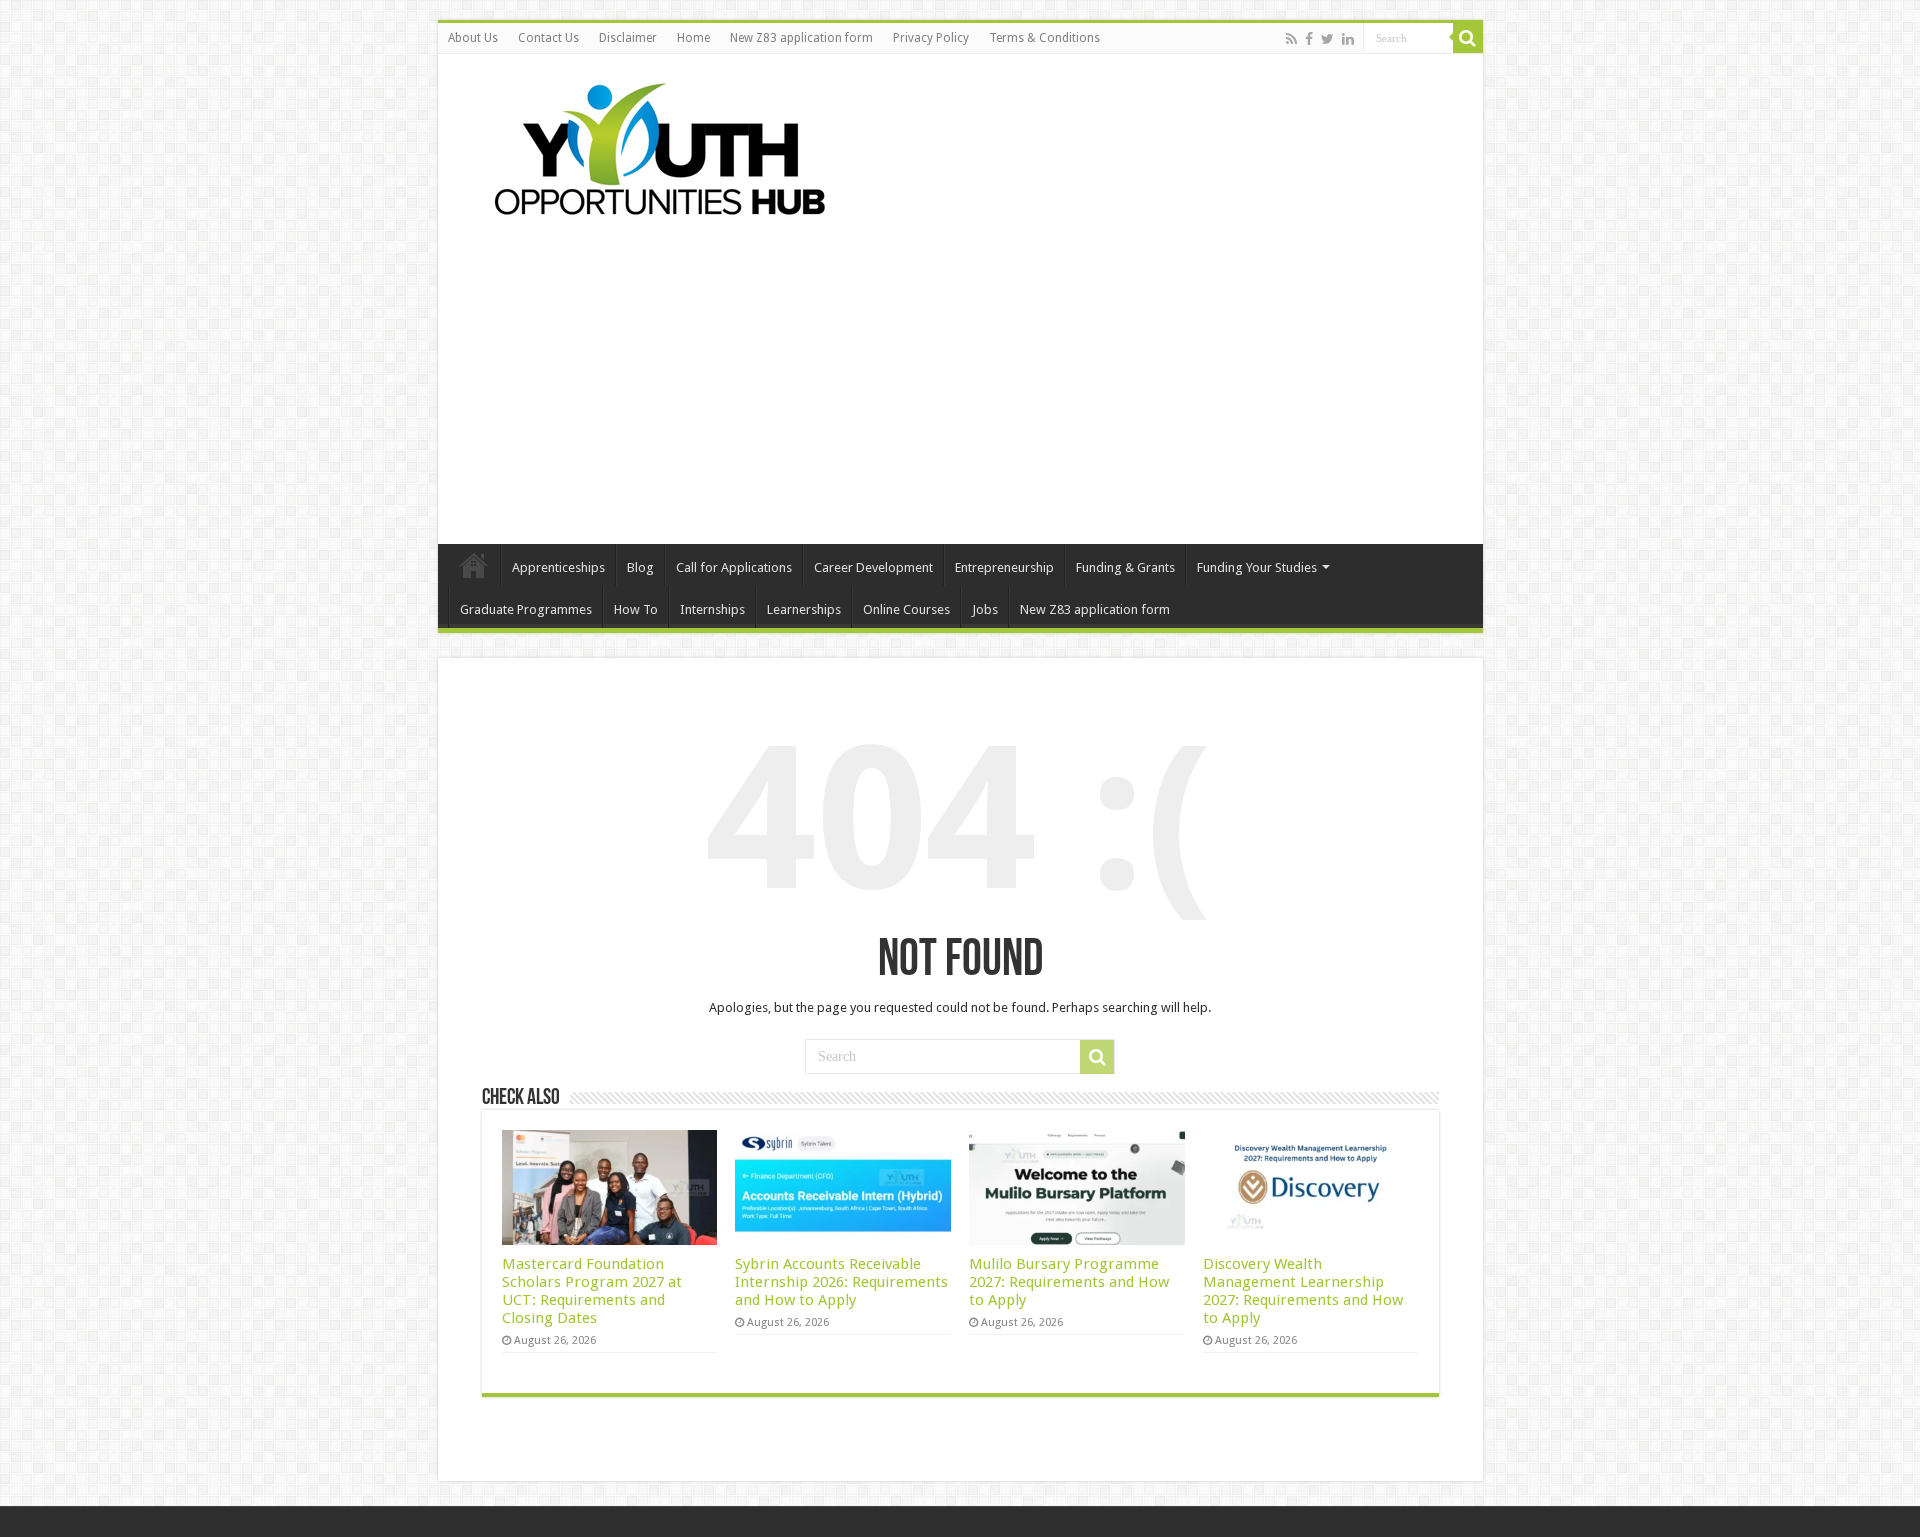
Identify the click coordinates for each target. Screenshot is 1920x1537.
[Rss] (1291, 39)
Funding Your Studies (1257, 567)
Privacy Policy (931, 38)
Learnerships (804, 609)
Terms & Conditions (1044, 38)
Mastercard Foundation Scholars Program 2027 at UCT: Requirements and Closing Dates (592, 1291)
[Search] (1468, 38)
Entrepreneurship (1004, 567)
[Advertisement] (960, 374)
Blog (640, 567)
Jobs (985, 609)
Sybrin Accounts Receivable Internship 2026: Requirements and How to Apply (841, 1282)
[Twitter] (1327, 39)
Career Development (873, 567)
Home (693, 38)
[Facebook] (1309, 39)
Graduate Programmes (526, 609)
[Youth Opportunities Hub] (653, 145)
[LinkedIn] (1348, 39)
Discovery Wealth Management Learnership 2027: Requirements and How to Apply (1303, 1291)
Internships (712, 609)
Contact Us (548, 38)
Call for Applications (734, 567)
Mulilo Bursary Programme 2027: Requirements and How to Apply (1069, 1282)
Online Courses (906, 609)
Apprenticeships (558, 567)
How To (636, 609)
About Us (473, 38)
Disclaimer (628, 38)
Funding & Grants (1125, 567)
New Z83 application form (801, 38)
